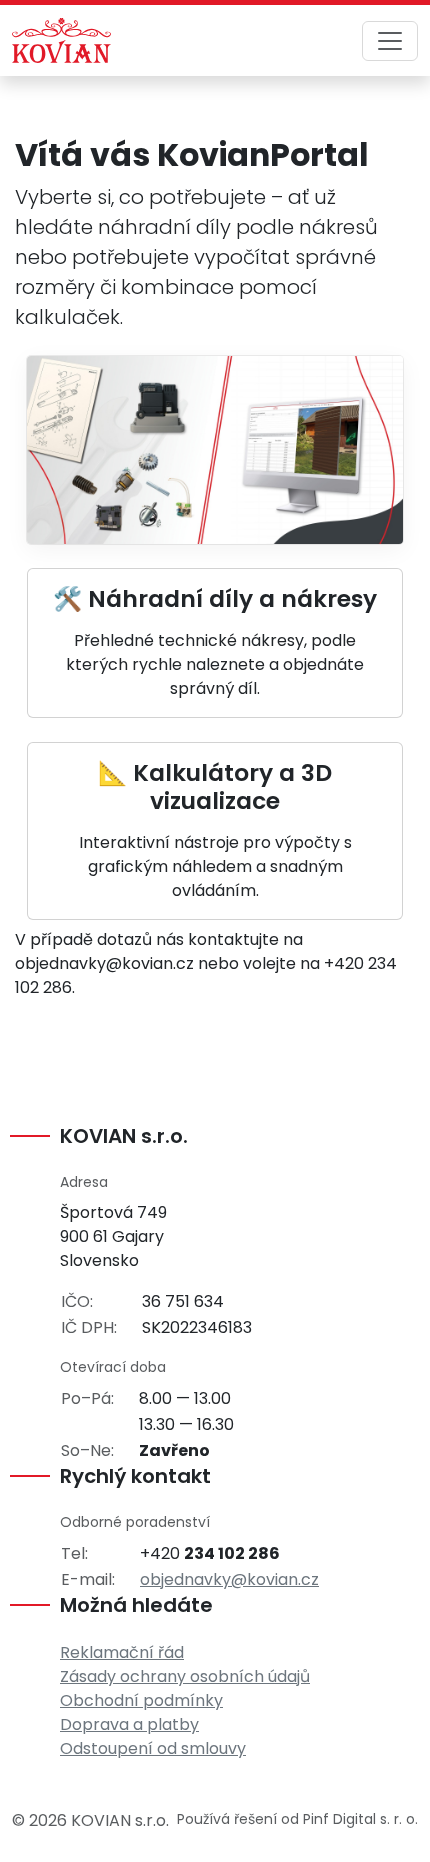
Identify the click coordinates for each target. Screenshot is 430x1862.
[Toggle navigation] (390, 41)
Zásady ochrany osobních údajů (185, 1676)
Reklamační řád (122, 1652)
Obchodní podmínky (141, 1700)
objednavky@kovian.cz (229, 1579)
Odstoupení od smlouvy (153, 1748)
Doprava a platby (129, 1724)
